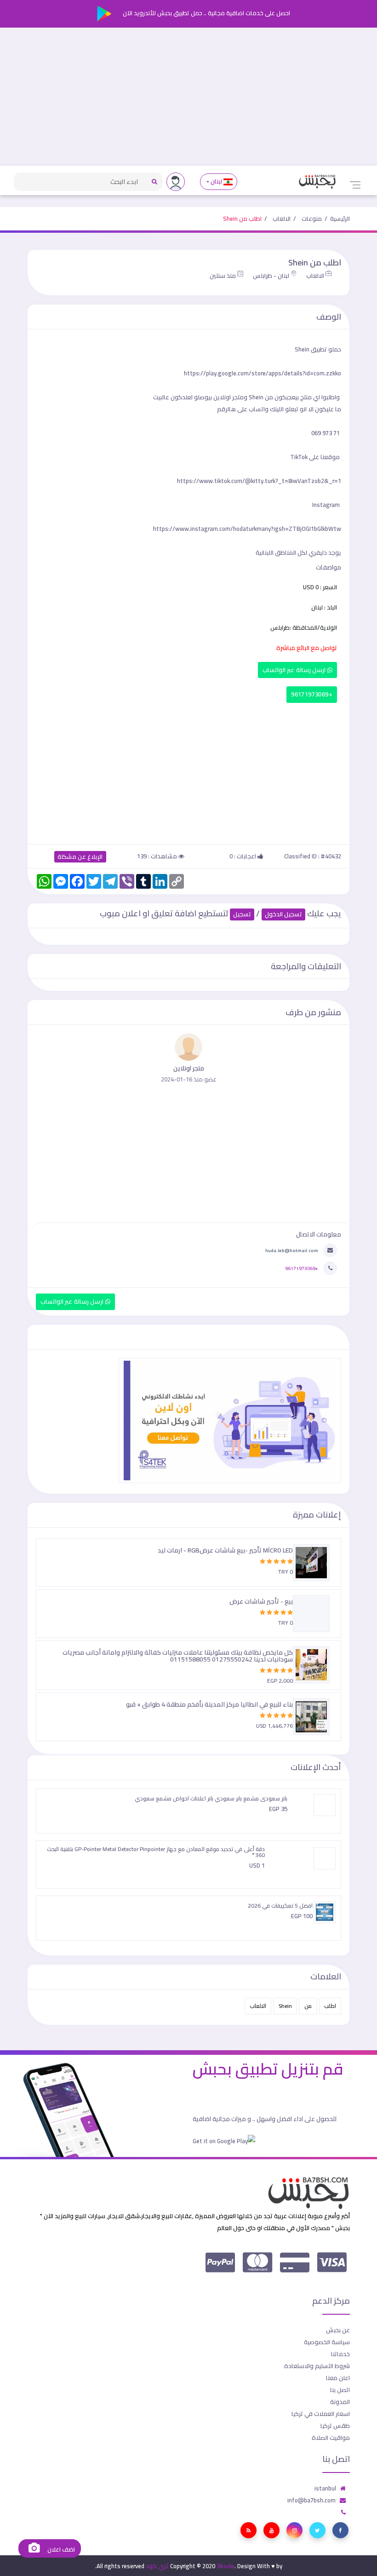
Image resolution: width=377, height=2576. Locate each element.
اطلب (330, 2006)
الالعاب (282, 218)
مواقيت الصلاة (331, 2438)
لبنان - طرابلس (271, 276)
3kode (226, 2566)
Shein (285, 2006)
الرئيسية (340, 218)
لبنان (217, 181)
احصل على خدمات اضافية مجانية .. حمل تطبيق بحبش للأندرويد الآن (206, 13)
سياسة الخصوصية (327, 2342)
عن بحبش (338, 2330)
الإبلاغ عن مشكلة (80, 857)
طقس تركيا (335, 2426)
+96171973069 (312, 694)
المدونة (340, 2402)
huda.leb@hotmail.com (292, 1250)
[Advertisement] (188, 97)
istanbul (325, 2488)
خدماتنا (340, 2354)
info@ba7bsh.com (311, 2500)
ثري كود (157, 2566)
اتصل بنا (340, 2390)
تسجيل (242, 914)
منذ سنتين (223, 276)
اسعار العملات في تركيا (321, 2414)
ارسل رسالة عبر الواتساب (295, 670)
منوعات (312, 218)
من (308, 2006)
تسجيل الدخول (283, 914)
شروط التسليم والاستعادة (317, 2366)
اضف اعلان (60, 2550)
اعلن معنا (338, 2378)
